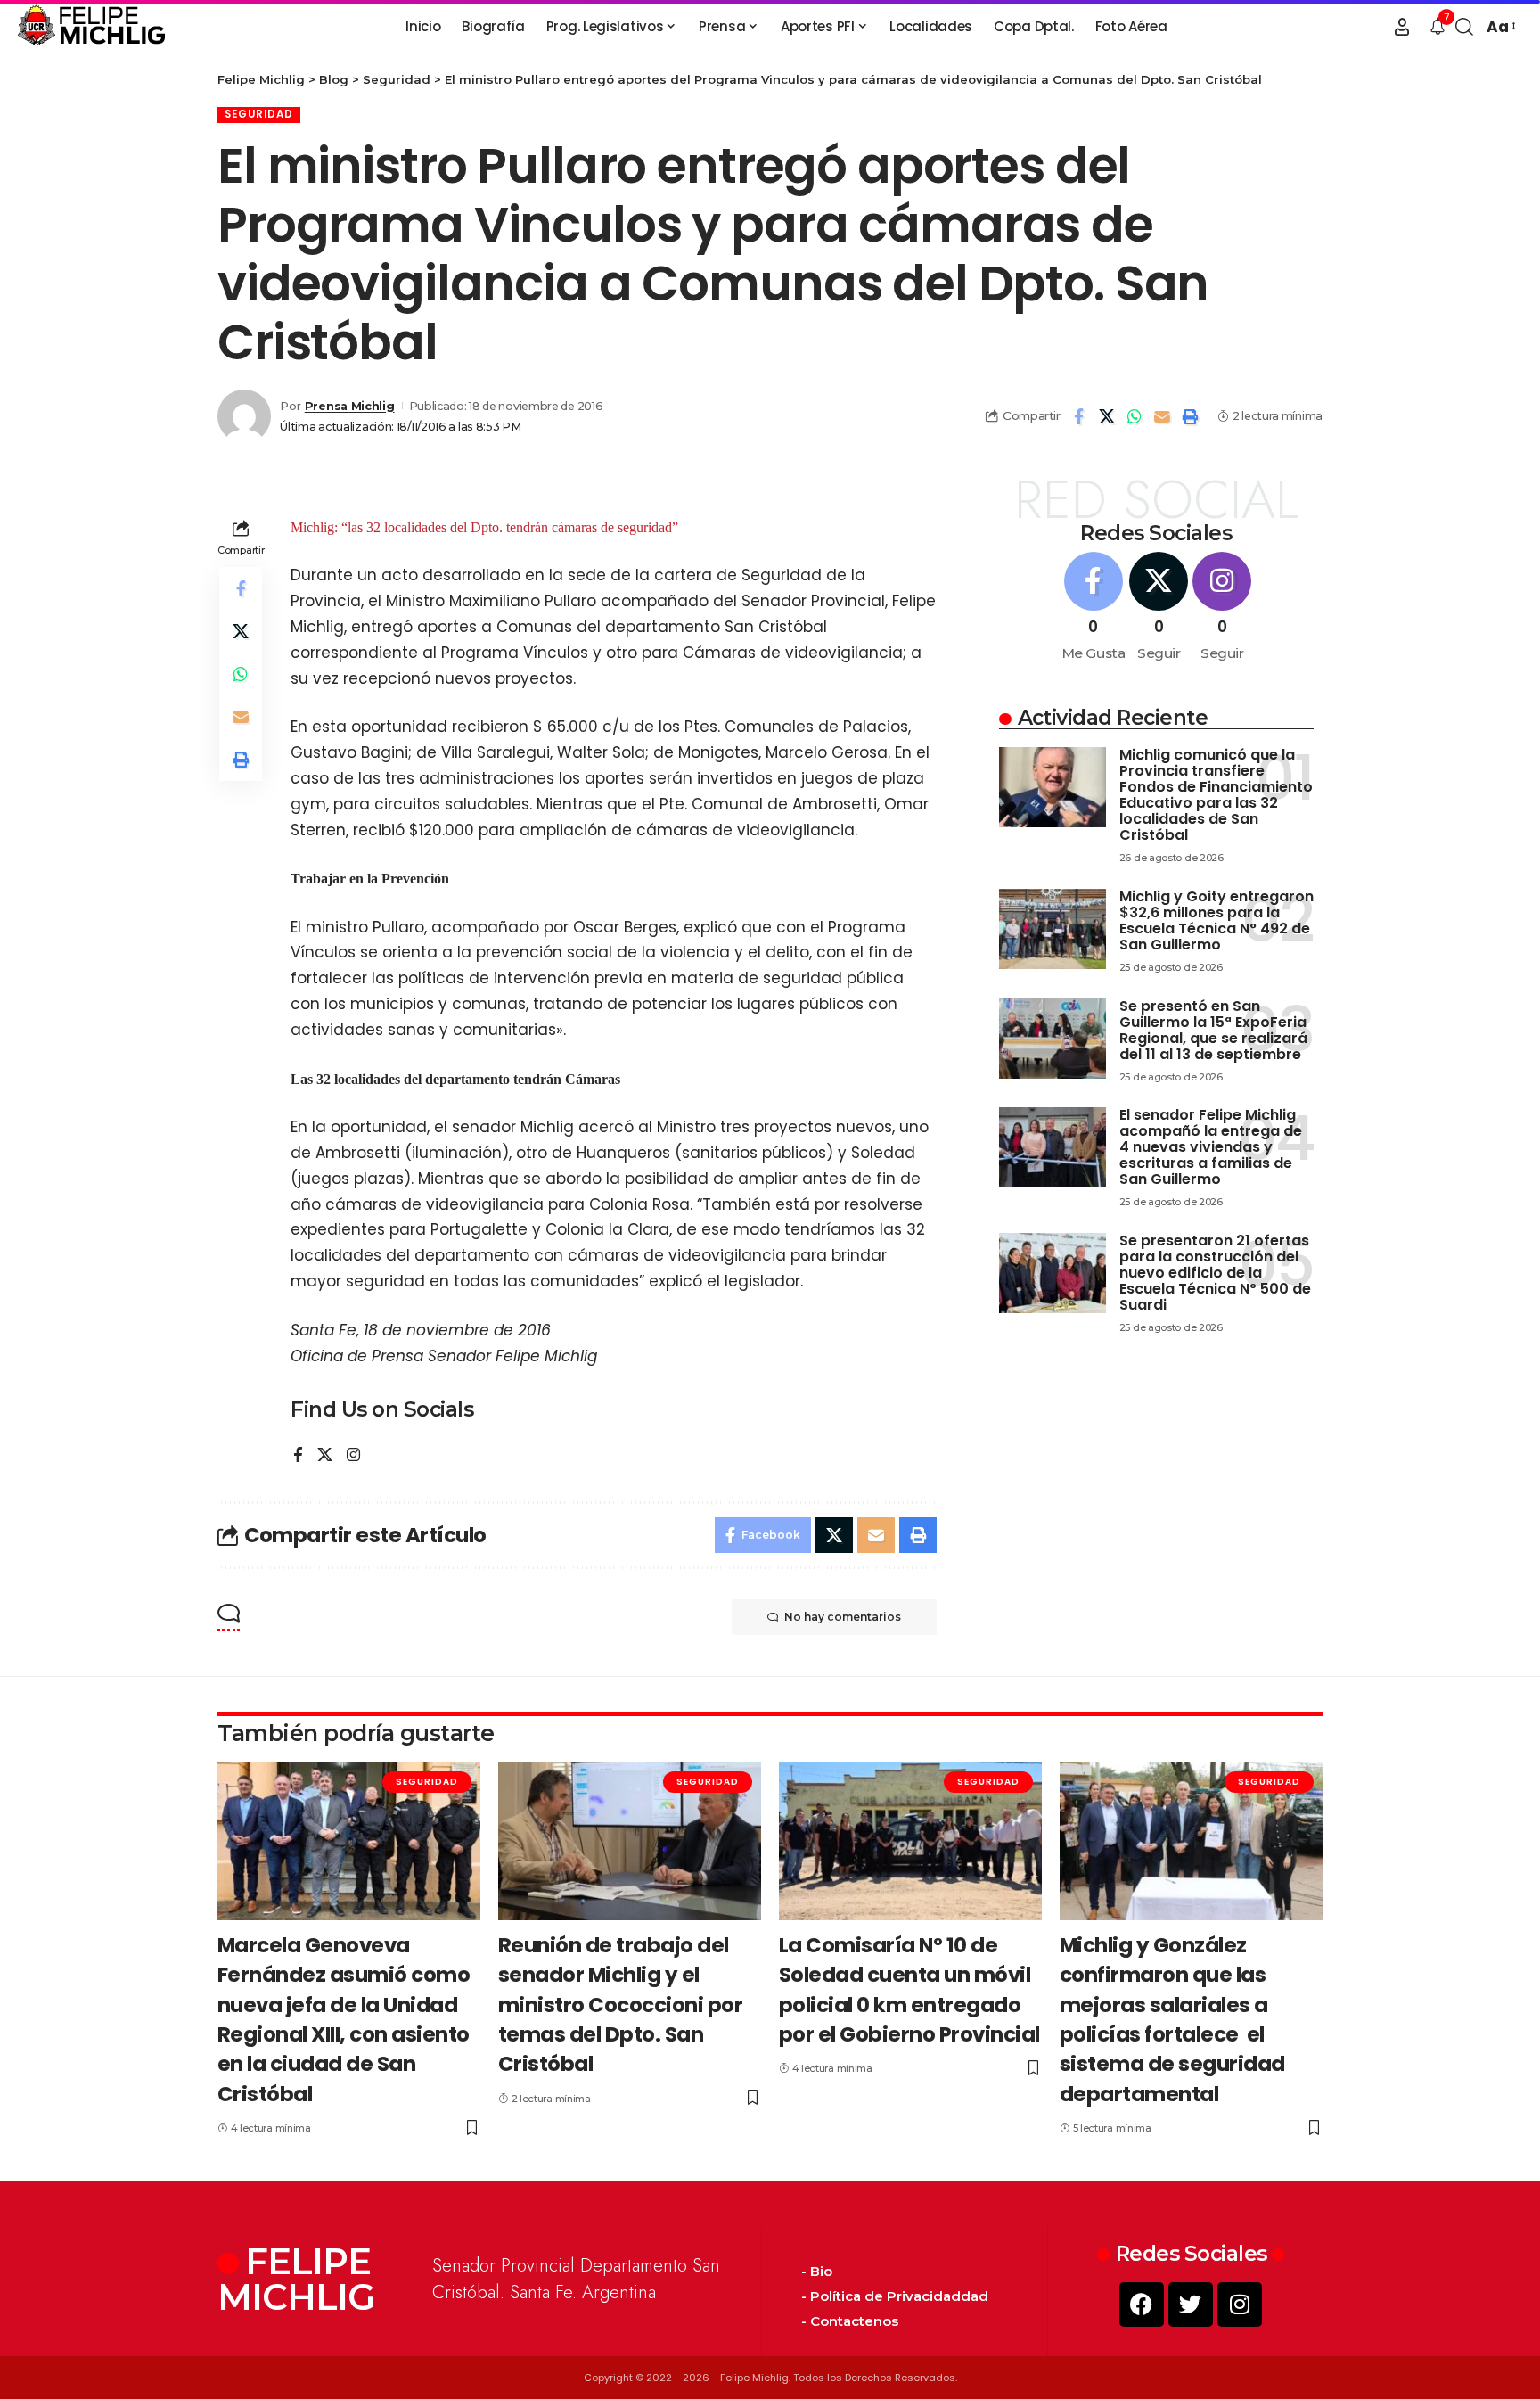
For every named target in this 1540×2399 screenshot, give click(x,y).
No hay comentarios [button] (843, 1617)
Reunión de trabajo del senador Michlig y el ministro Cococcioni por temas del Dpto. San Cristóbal (621, 2005)
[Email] (1162, 416)
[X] (325, 1456)
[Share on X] (1107, 416)
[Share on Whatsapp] (1135, 416)
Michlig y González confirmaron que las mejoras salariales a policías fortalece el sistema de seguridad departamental (1172, 2020)
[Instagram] (353, 1456)
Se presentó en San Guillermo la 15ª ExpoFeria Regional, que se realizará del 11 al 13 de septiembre (1213, 1030)
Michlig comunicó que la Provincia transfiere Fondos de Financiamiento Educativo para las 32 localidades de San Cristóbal (1216, 795)
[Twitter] (1191, 2305)
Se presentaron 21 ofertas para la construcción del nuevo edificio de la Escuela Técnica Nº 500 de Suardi (1215, 1273)
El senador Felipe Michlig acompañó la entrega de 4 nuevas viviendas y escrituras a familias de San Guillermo (1211, 1147)
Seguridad (259, 114)
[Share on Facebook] (1079, 416)
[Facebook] (298, 1456)
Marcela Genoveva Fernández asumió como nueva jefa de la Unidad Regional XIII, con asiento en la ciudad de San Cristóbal (344, 2020)
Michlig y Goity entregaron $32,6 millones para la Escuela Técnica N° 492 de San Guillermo (1216, 920)
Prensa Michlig (350, 406)
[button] (1402, 27)
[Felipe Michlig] (92, 27)
